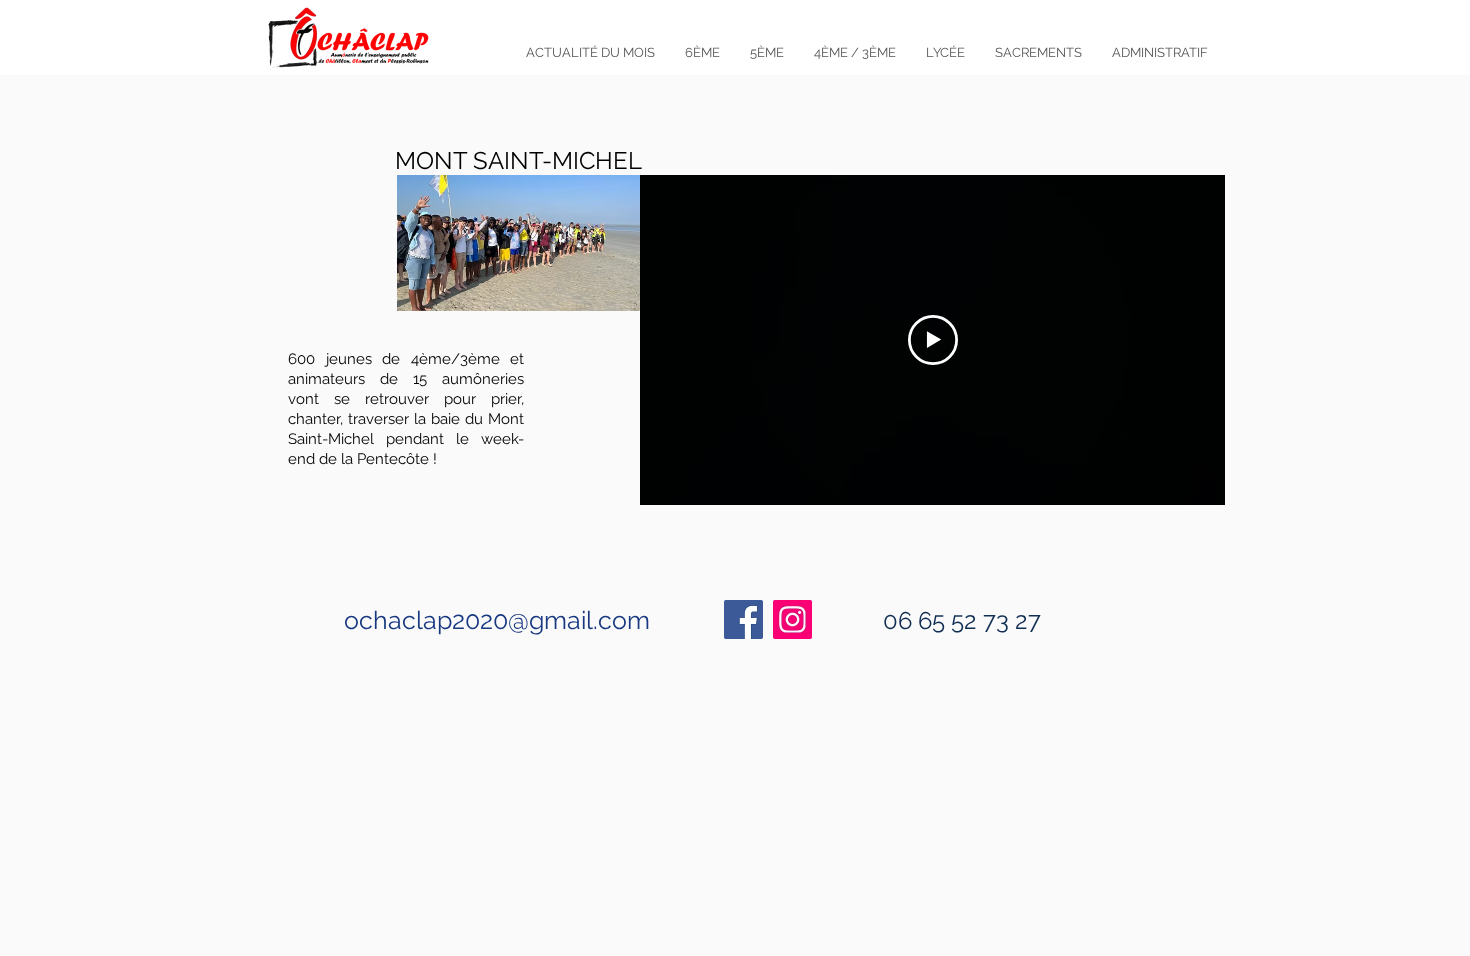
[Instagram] (792, 619)
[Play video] (933, 340)
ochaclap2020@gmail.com (497, 620)
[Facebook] (743, 619)
